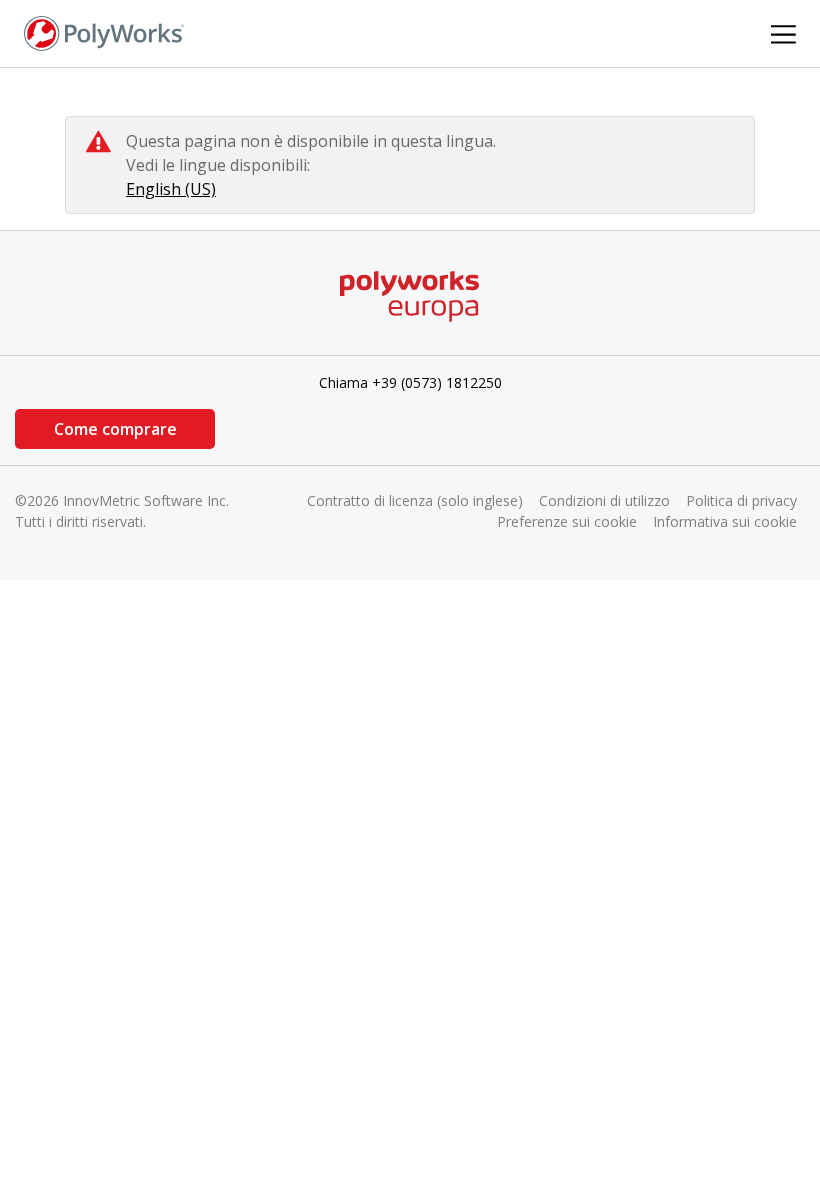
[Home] (104, 32)
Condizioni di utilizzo (604, 500)
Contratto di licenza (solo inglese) (415, 500)
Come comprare (115, 429)
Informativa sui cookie (725, 521)
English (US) (171, 189)
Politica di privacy (741, 500)
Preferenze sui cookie (567, 521)
